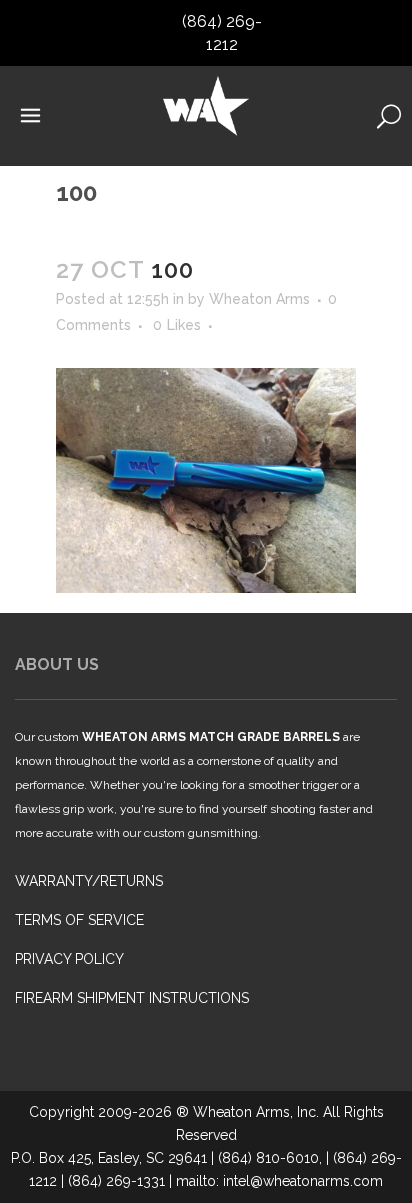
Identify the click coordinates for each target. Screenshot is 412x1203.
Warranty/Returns (89, 881)
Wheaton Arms (259, 299)
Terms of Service (79, 920)
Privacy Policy (69, 959)
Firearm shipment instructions (132, 998)
